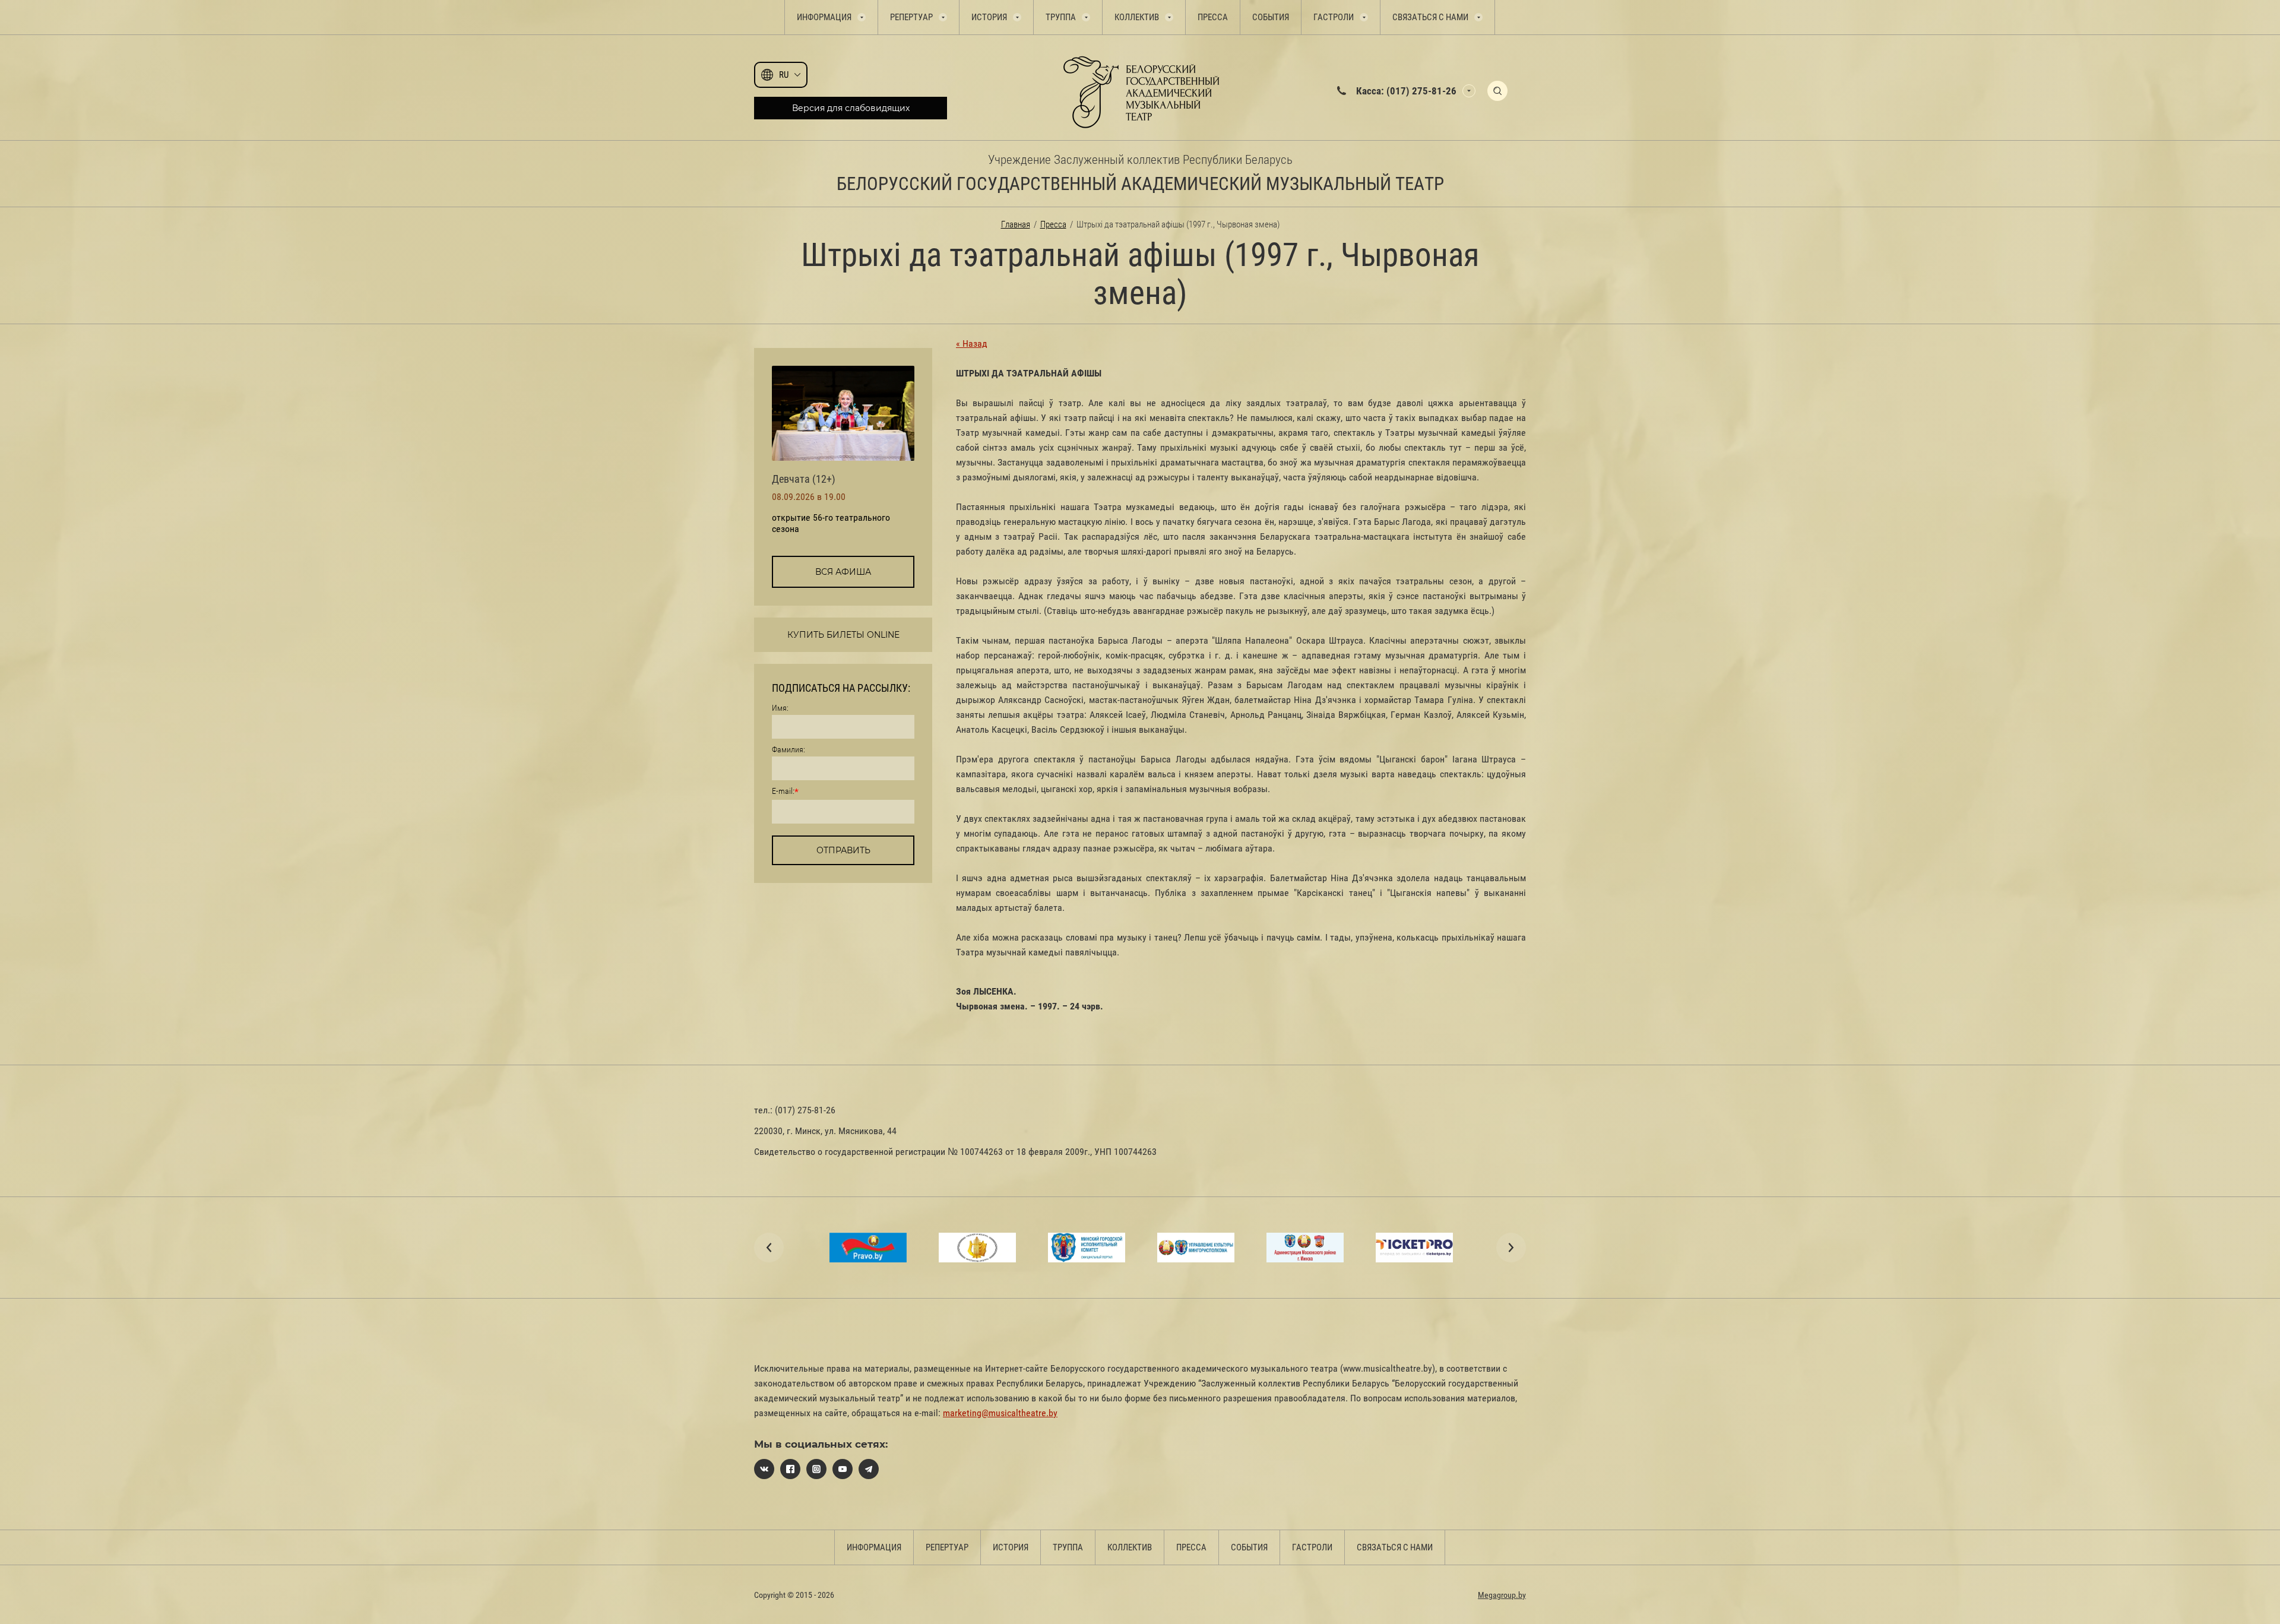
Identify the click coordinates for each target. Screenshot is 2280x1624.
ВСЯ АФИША (843, 572)
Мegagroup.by (1502, 1595)
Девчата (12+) (804, 479)
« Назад (972, 344)
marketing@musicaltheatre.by (1000, 1413)
